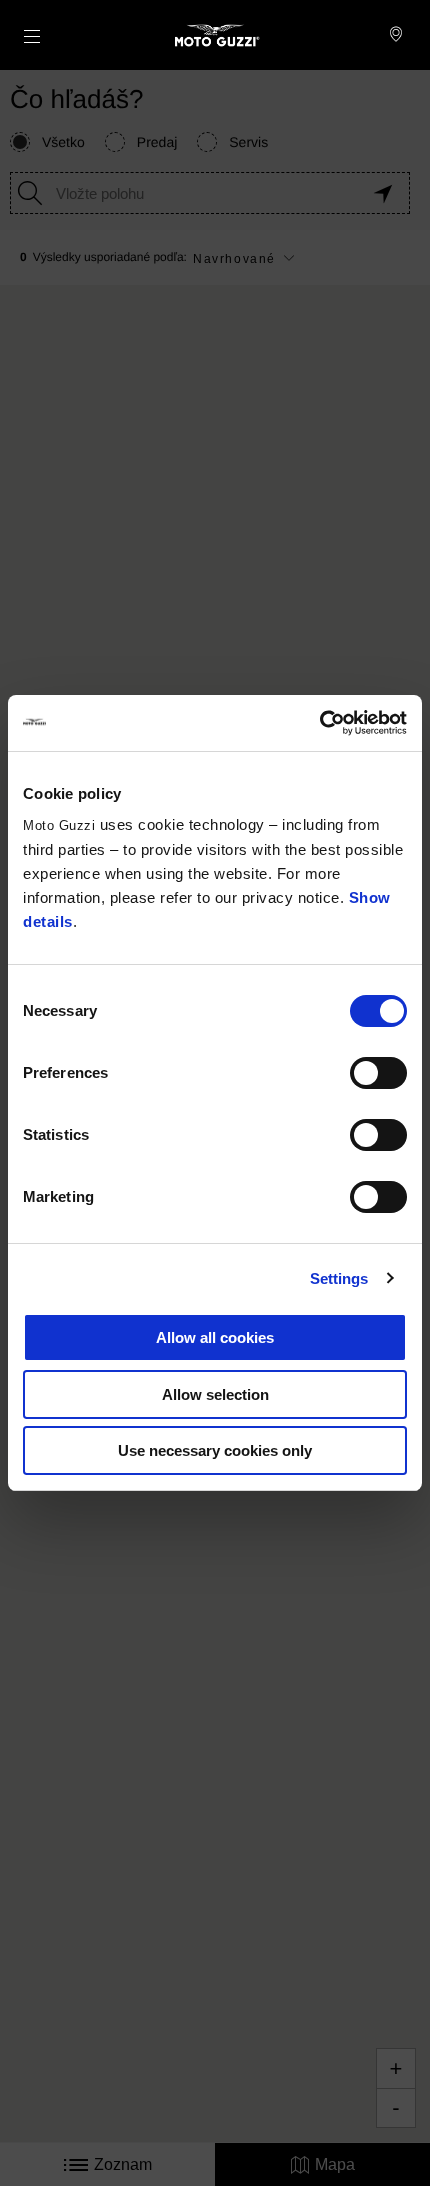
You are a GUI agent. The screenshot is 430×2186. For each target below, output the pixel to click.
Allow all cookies (215, 1337)
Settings (339, 1278)
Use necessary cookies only (215, 1450)
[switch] (378, 1073)
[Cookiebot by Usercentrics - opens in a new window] (319, 723)
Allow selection (215, 1394)
